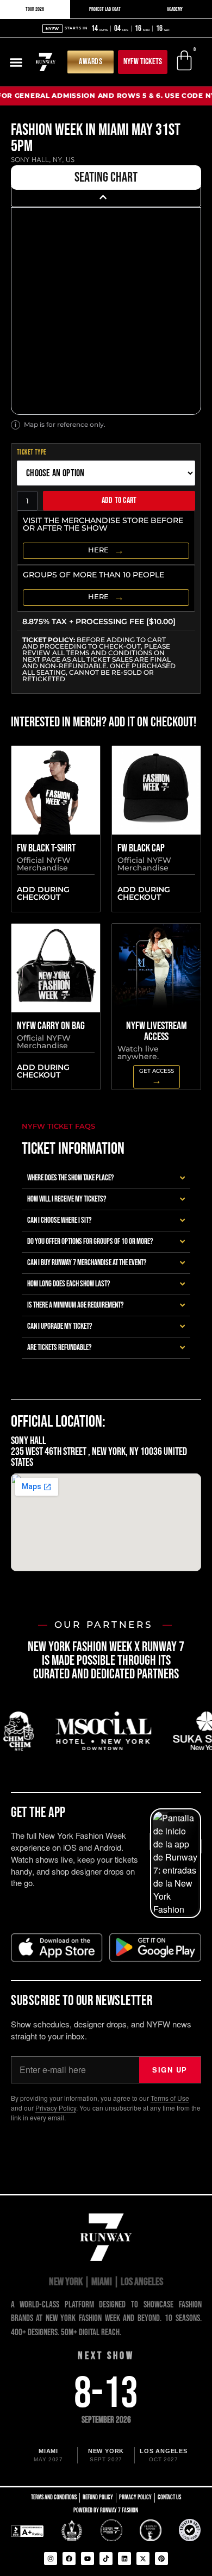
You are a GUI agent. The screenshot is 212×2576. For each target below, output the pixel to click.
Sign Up (170, 2070)
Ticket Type (32, 453)
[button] (16, 62)
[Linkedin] (124, 2559)
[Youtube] (88, 2559)
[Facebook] (69, 2559)
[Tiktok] (106, 2559)
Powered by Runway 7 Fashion (106, 2510)
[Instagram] (51, 2559)
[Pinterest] (161, 2559)
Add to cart (119, 500)
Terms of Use (170, 2098)
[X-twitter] (143, 2559)
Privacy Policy (56, 2108)
